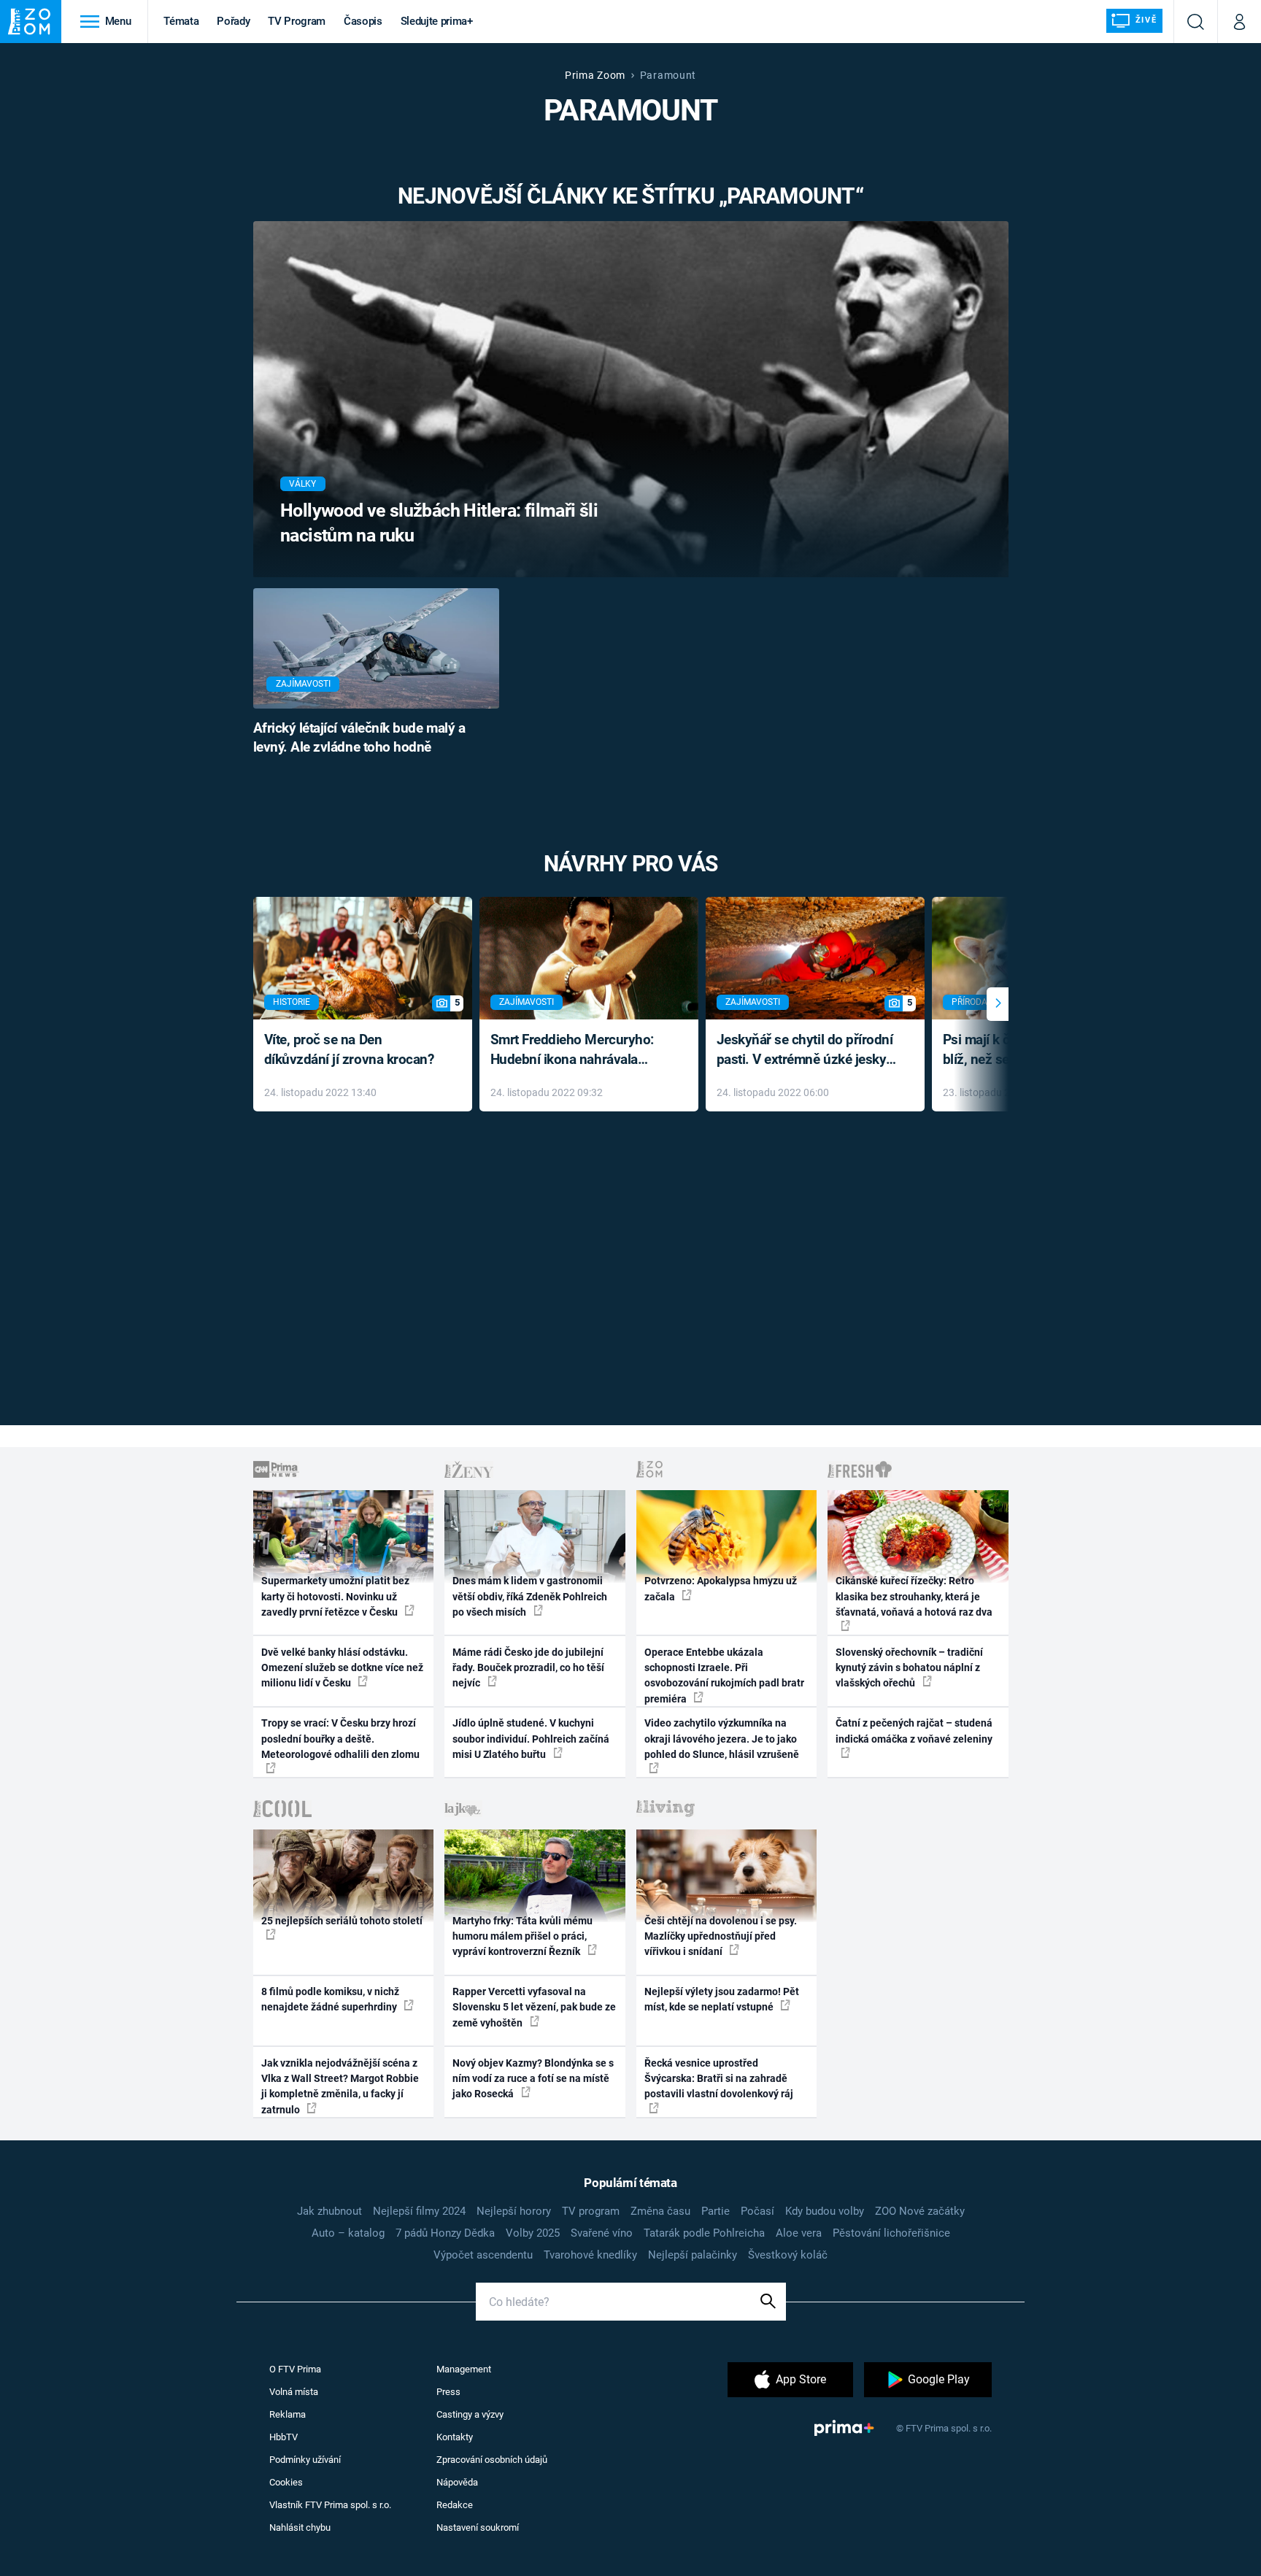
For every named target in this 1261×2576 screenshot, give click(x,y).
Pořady (233, 21)
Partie (716, 2211)
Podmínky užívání (305, 2460)
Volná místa (294, 2392)
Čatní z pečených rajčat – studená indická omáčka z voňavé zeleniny (914, 1731)
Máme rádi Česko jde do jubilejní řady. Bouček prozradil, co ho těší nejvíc (528, 1668)
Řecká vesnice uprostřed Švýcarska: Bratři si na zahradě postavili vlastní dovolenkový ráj (719, 2079)
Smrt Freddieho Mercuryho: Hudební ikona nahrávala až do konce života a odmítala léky (578, 1050)
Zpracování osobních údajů (492, 2460)
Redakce (455, 2505)
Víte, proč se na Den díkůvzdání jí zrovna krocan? (349, 1049)
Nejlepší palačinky (693, 2255)
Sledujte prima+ (437, 21)
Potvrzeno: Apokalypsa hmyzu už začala (721, 1588)
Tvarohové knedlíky (590, 2255)
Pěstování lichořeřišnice (891, 2233)
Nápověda (457, 2482)
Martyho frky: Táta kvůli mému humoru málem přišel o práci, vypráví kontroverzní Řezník (522, 1936)
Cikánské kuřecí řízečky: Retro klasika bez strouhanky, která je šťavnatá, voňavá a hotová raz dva (914, 1596)
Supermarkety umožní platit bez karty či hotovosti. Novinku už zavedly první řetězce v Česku (335, 1596)
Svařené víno (602, 2233)
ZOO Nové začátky (920, 2211)
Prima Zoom (595, 75)
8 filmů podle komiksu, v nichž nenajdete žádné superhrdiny (330, 1999)
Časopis (363, 21)
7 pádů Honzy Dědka (445, 2233)
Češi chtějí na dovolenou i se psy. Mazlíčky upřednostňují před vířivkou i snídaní (721, 1936)
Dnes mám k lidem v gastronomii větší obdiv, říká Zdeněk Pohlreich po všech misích (530, 1596)
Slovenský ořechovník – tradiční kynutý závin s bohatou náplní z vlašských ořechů (909, 1668)
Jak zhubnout (329, 2211)
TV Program (296, 21)
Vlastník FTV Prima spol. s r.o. (330, 2505)
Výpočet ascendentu (483, 2255)
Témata (181, 21)
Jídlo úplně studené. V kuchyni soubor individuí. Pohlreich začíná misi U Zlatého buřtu (531, 1739)
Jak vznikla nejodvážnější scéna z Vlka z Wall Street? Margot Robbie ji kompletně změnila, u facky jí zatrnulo (340, 2086)
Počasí (757, 2211)
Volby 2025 (533, 2233)
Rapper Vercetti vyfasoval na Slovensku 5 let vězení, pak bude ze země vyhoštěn (534, 2007)
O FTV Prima (295, 2369)
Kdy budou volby (825, 2211)
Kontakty (455, 2437)
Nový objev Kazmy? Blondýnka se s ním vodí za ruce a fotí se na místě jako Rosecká (533, 2079)
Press (448, 2392)
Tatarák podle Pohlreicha (704, 2233)
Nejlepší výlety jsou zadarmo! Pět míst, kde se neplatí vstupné (722, 1999)
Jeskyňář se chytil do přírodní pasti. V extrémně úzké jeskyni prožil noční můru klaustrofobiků (807, 1050)
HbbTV (284, 2437)
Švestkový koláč (788, 2255)
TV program (591, 2211)
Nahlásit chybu (300, 2527)
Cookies (286, 2482)
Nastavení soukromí (478, 2527)
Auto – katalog (348, 2233)
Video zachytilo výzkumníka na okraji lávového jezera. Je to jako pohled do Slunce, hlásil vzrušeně (722, 1739)
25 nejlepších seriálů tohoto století (342, 1921)
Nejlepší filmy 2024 (419, 2211)
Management (464, 2369)
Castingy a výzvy (470, 2414)
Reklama (288, 2414)
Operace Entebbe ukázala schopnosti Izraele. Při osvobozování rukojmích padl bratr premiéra (724, 1675)
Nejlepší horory (514, 2211)
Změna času (660, 2211)
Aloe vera (799, 2233)
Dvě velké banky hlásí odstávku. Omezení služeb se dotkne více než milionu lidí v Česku (342, 1668)
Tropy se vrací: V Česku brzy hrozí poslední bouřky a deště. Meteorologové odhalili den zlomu (340, 1739)
